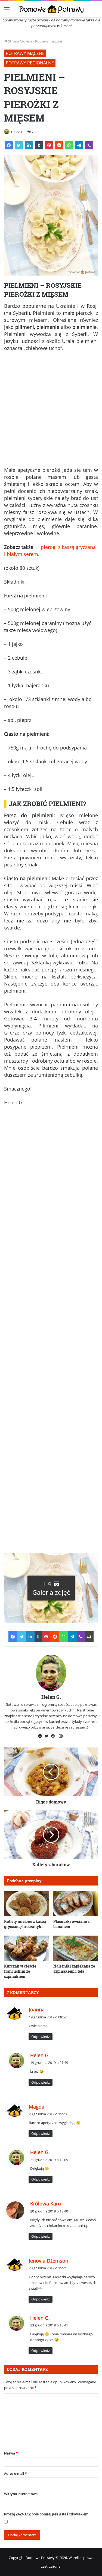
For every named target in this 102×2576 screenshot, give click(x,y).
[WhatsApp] (69, 145)
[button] (51, 1588)
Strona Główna (20, 41)
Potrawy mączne (49, 41)
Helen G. (18, 132)
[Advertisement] (51, 411)
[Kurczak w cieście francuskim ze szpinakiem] (27, 1948)
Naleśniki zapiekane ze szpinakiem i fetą (74, 1969)
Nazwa (11, 2453)
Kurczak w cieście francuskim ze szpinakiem (20, 1971)
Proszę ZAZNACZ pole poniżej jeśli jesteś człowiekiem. (47, 2514)
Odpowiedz (41, 2037)
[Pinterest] (49, 145)
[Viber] (89, 145)
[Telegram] (79, 145)
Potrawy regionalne (30, 63)
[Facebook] (9, 145)
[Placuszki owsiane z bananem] (76, 1904)
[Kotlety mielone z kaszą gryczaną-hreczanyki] (27, 1904)
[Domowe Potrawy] (51, 9)
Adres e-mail (15, 2473)
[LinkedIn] (29, 145)
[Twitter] (19, 145)
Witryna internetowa (21, 2494)
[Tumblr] (39, 145)
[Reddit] (59, 145)
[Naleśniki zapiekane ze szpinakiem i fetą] (76, 1948)
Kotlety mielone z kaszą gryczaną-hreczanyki (25, 1924)
